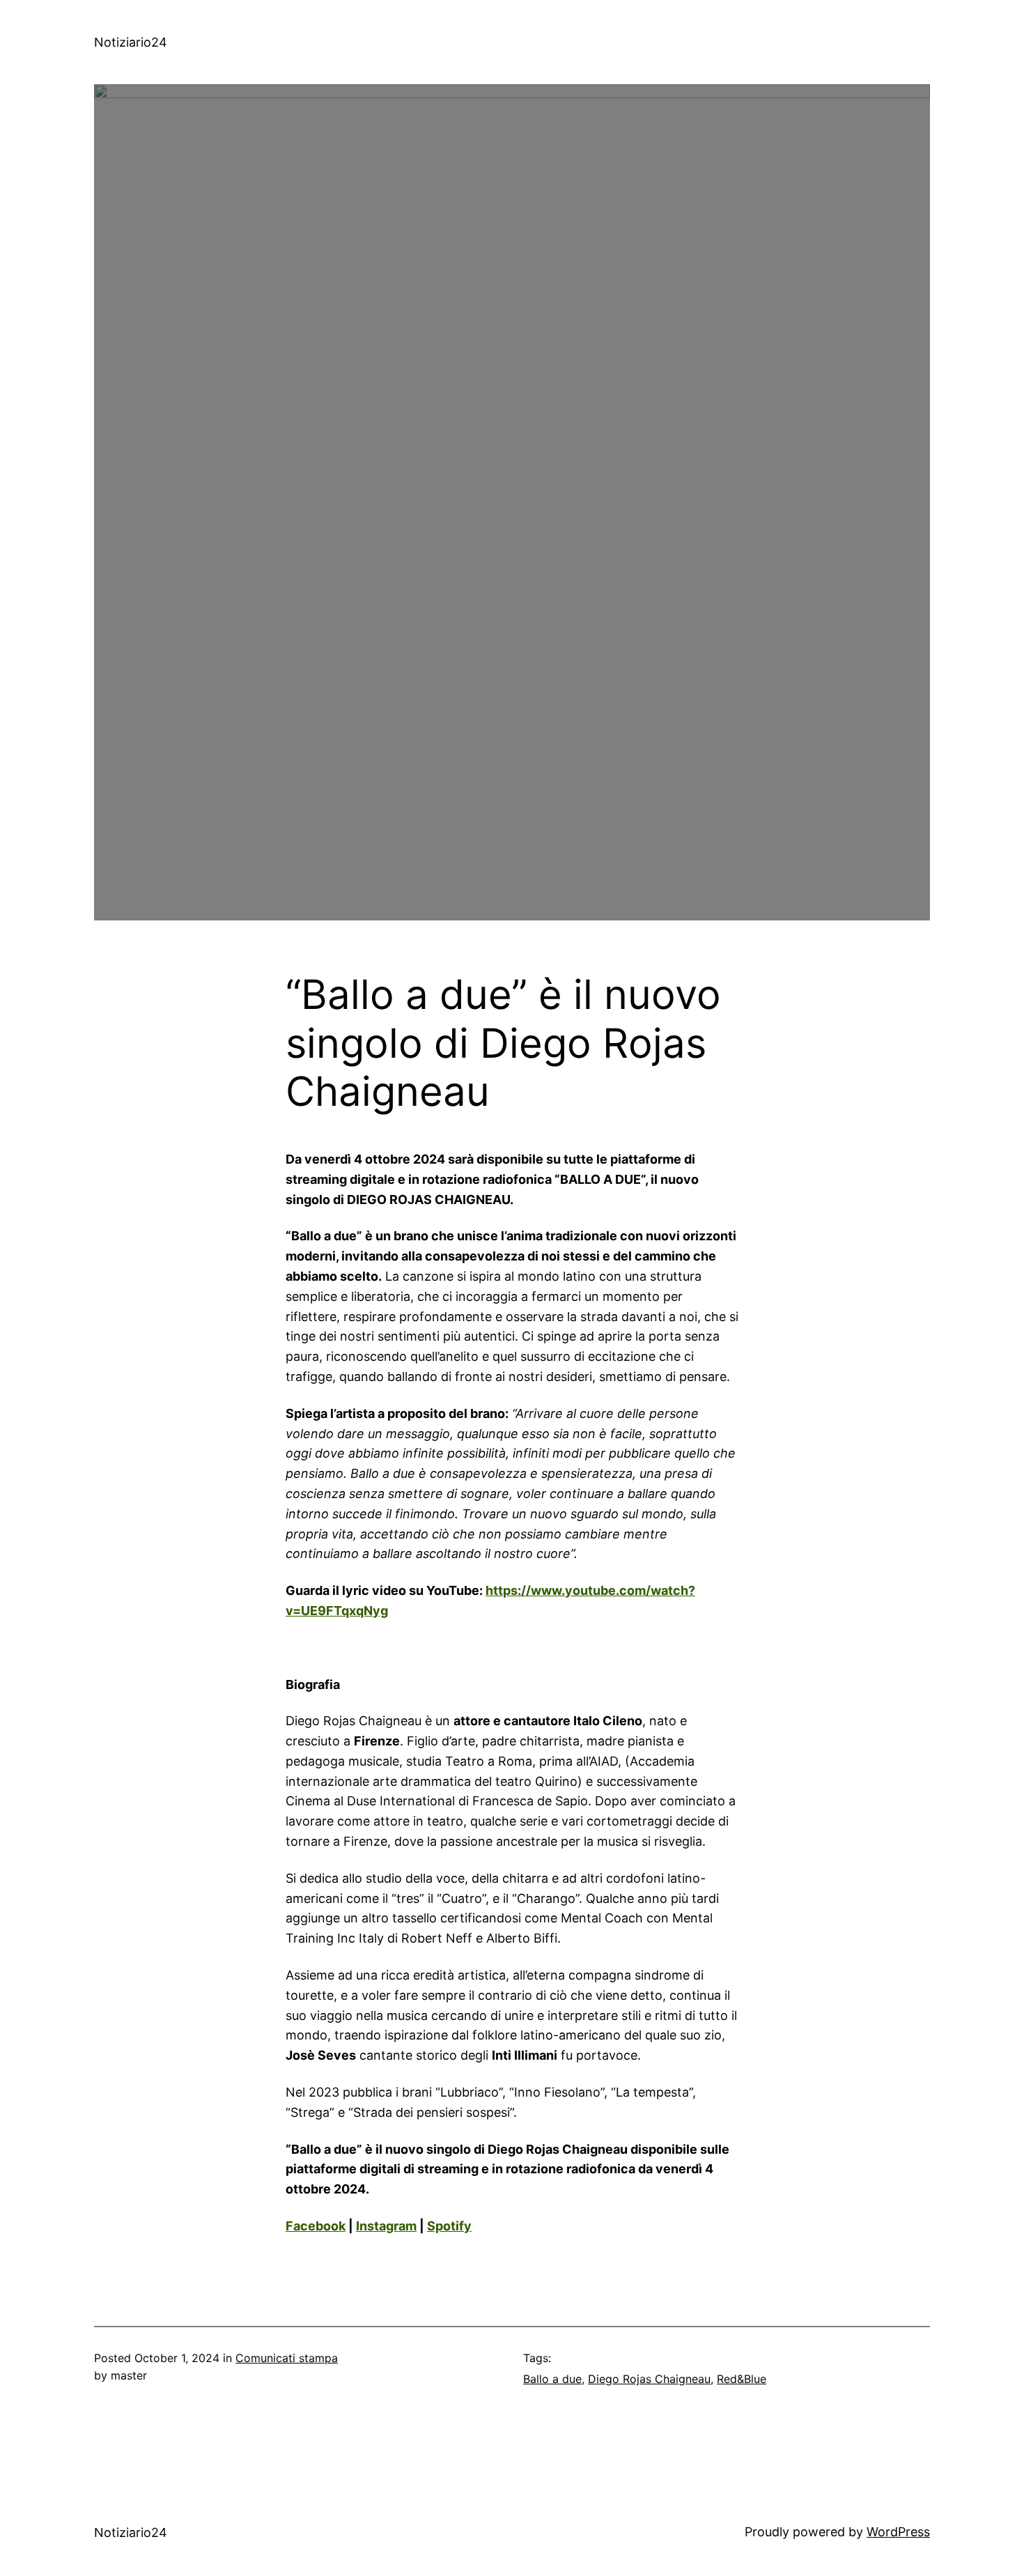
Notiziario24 (131, 42)
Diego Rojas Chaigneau (649, 2379)
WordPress (898, 2532)
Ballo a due (552, 2379)
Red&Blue (742, 2379)
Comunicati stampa (287, 2358)
